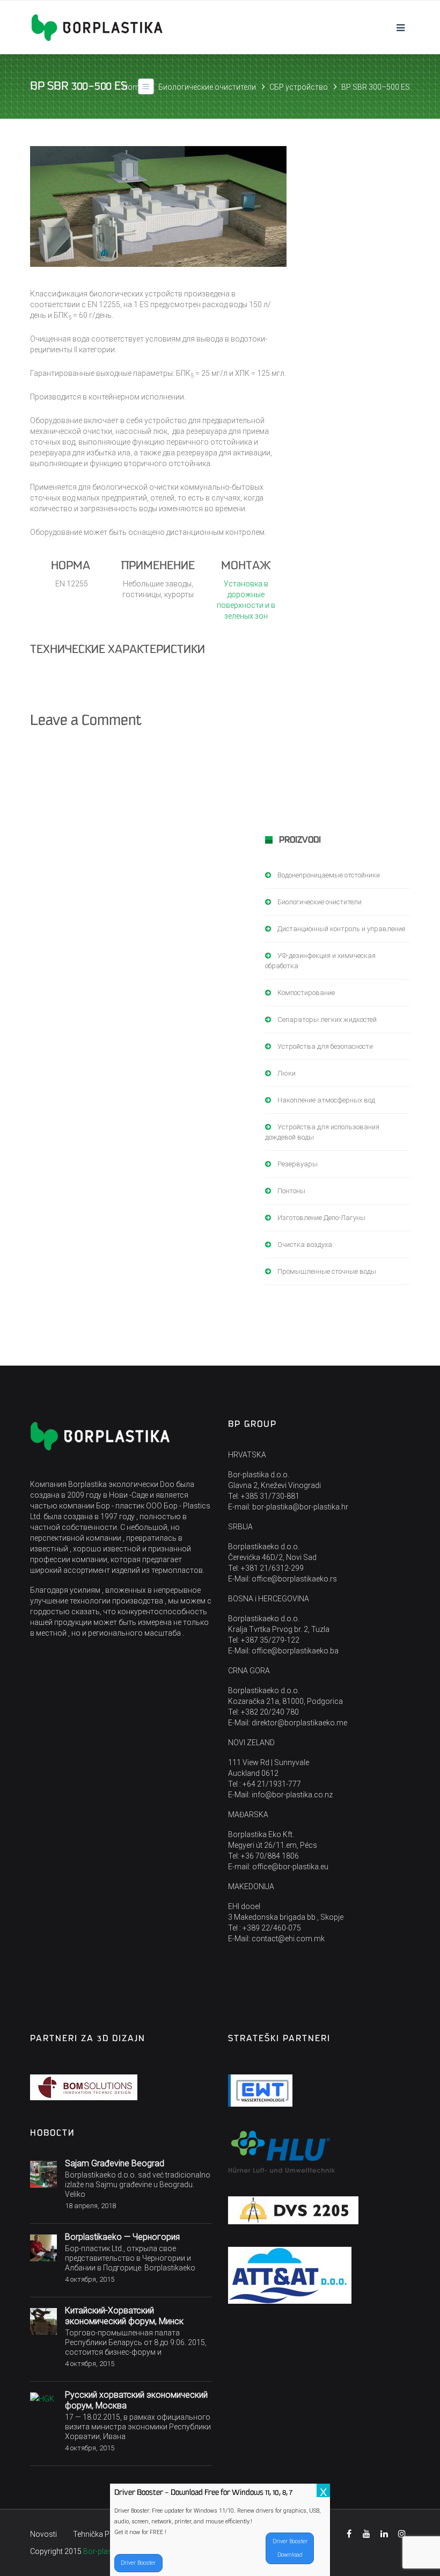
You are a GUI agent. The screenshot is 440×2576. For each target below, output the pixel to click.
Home (133, 87)
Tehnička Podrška (103, 2534)
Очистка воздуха (305, 1245)
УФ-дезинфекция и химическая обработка (320, 961)
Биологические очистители (207, 87)
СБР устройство (299, 87)
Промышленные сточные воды (327, 1271)
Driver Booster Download (290, 2548)
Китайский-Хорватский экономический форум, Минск (124, 2316)
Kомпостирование (306, 993)
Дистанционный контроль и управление (341, 929)
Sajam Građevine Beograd (115, 2163)
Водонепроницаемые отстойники (329, 875)
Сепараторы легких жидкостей (327, 1019)
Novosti (43, 2534)
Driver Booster (138, 2563)
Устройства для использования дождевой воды (322, 1132)
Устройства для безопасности (325, 1046)
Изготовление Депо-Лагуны (321, 1218)
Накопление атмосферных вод (326, 1100)
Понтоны (291, 1191)
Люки (287, 1073)
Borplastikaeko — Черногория (122, 2237)
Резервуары (298, 1164)
